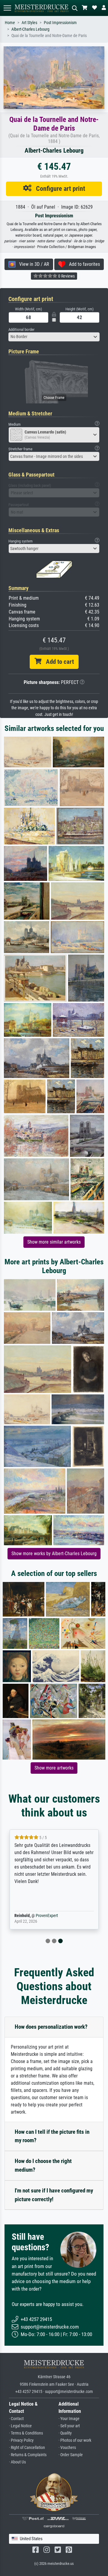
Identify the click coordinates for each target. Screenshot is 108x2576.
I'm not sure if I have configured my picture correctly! (54, 2195)
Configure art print (58, 188)
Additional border (21, 329)
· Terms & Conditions (26, 2433)
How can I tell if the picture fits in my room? (52, 2136)
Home (10, 23)
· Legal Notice (20, 2426)
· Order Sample (71, 2455)
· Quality (65, 2433)
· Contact (16, 2419)
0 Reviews (66, 276)
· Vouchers (67, 2448)
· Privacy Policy (21, 2440)
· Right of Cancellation (27, 2448)
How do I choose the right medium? (43, 2165)
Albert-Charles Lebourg (30, 29)
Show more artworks (54, 1768)
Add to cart (58, 662)
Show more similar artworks (54, 1242)
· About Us (17, 2462)
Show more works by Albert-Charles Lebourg (54, 1554)
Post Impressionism (60, 23)
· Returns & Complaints (28, 2455)
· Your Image (69, 2419)
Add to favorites (83, 264)
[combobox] (54, 337)
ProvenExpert (47, 1916)
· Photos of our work (75, 2440)
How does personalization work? (51, 2027)
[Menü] (7, 8)
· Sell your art (69, 2426)
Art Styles (29, 23)
